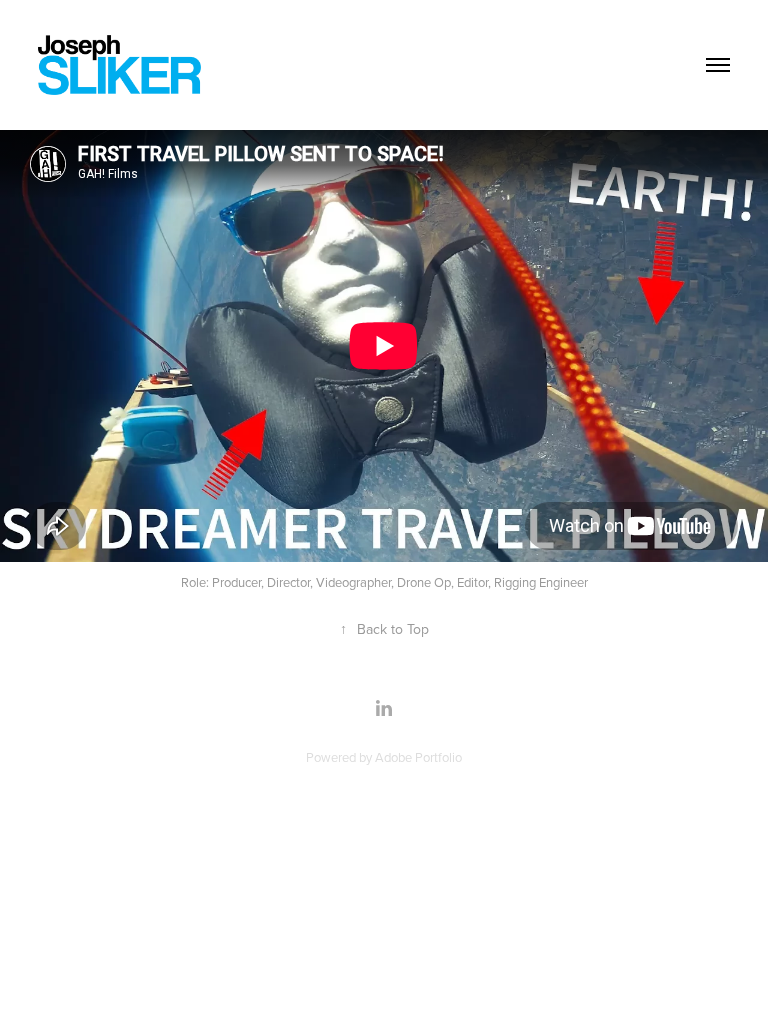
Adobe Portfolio (418, 757)
